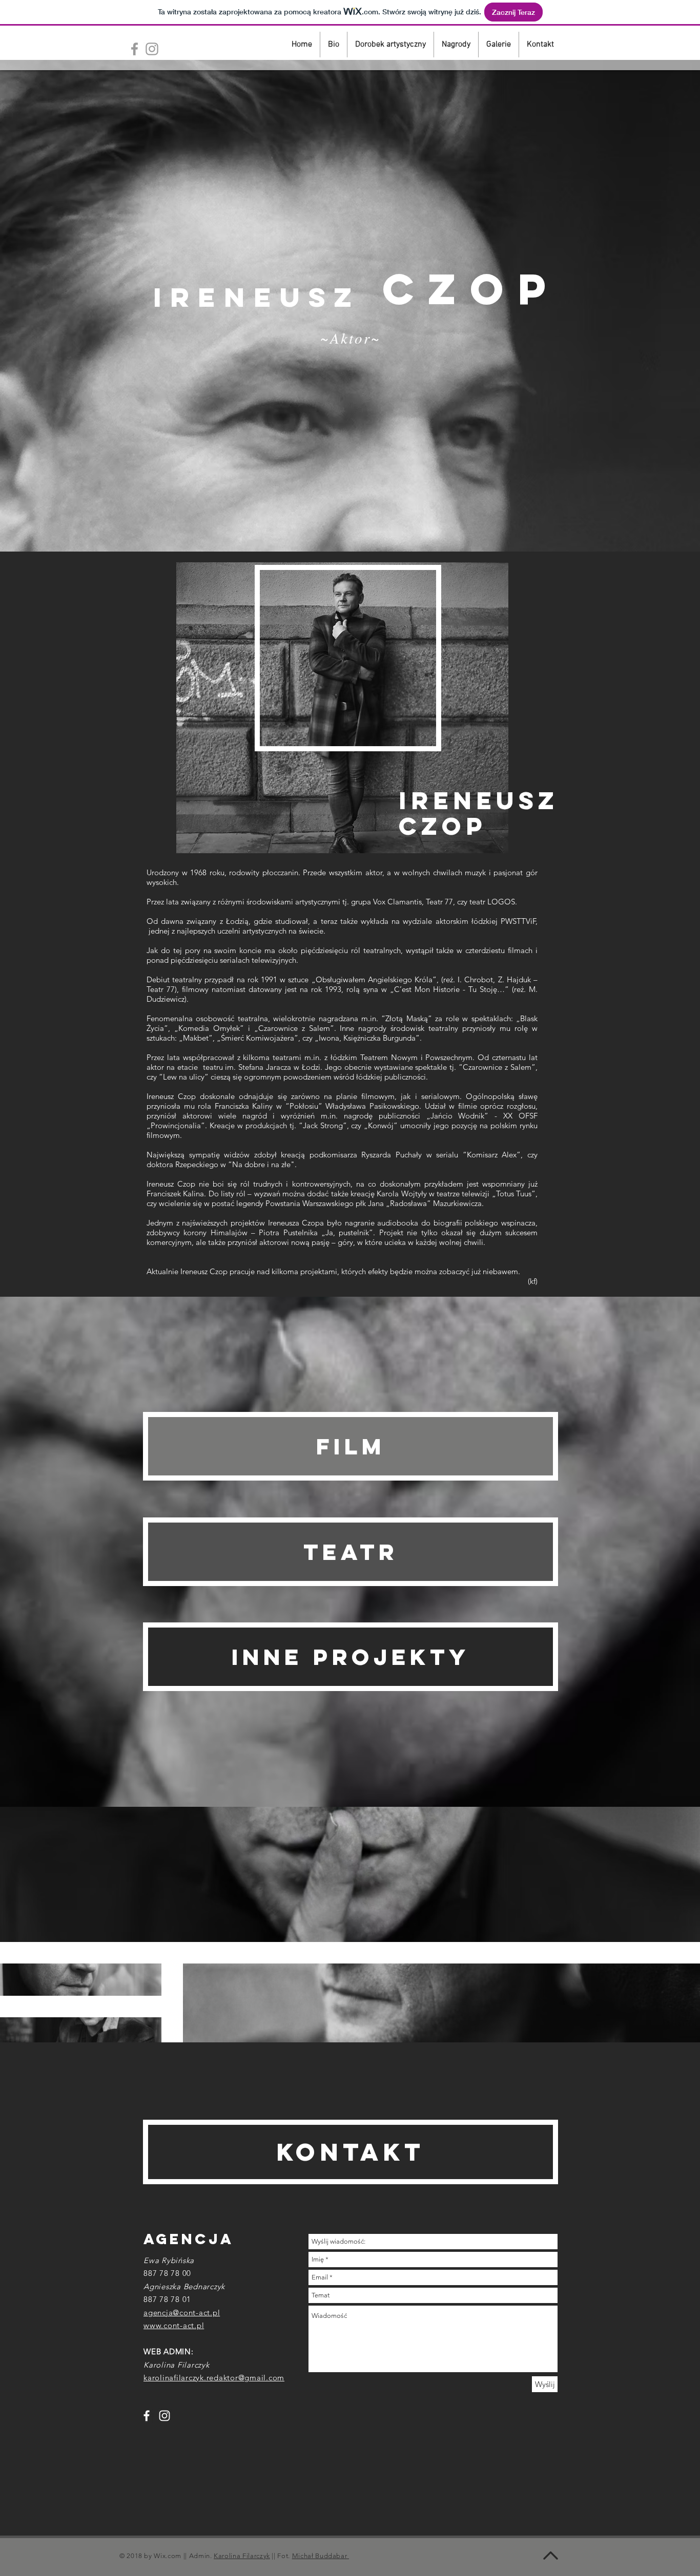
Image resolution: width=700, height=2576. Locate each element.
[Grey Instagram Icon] (152, 49)
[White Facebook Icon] (147, 2416)
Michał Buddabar (321, 2556)
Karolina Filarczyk (242, 2556)
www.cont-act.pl (174, 2325)
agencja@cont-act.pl (182, 2313)
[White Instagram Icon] (164, 2416)
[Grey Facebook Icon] (135, 49)
